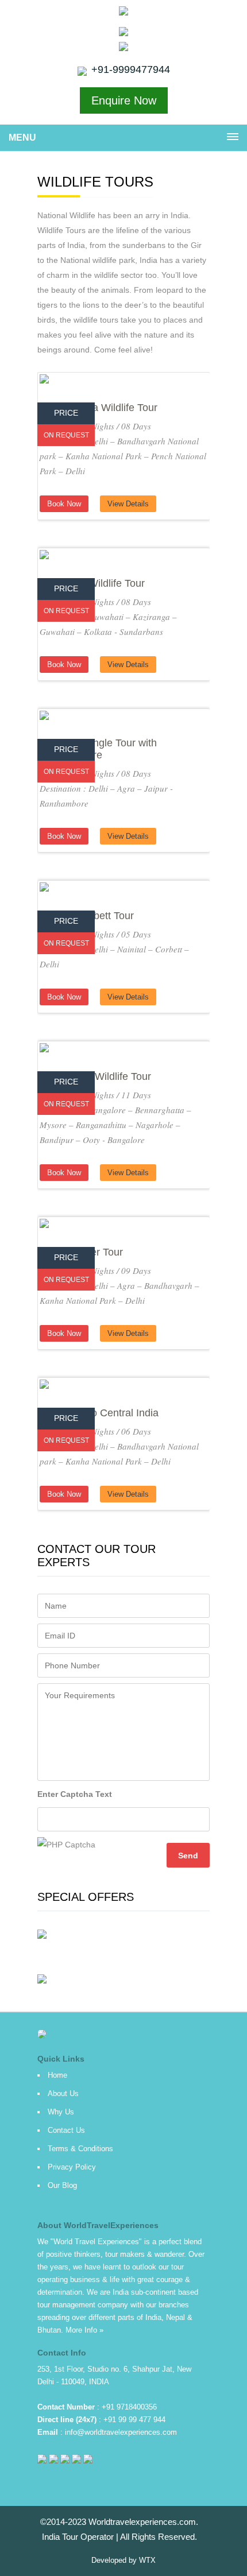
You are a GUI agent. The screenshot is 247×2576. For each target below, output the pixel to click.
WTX (147, 2560)
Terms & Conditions (80, 2149)
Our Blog (62, 2185)
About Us (63, 2093)
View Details (128, 504)
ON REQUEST (66, 435)
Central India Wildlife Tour (99, 408)
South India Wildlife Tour (95, 1076)
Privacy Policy (72, 2167)
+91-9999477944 (131, 69)
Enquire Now (124, 100)
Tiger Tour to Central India (99, 1413)
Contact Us (66, 2130)
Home (57, 2075)
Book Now (64, 504)
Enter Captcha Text (75, 1794)
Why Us (61, 2112)
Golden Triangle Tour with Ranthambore (98, 749)
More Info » (84, 2330)
